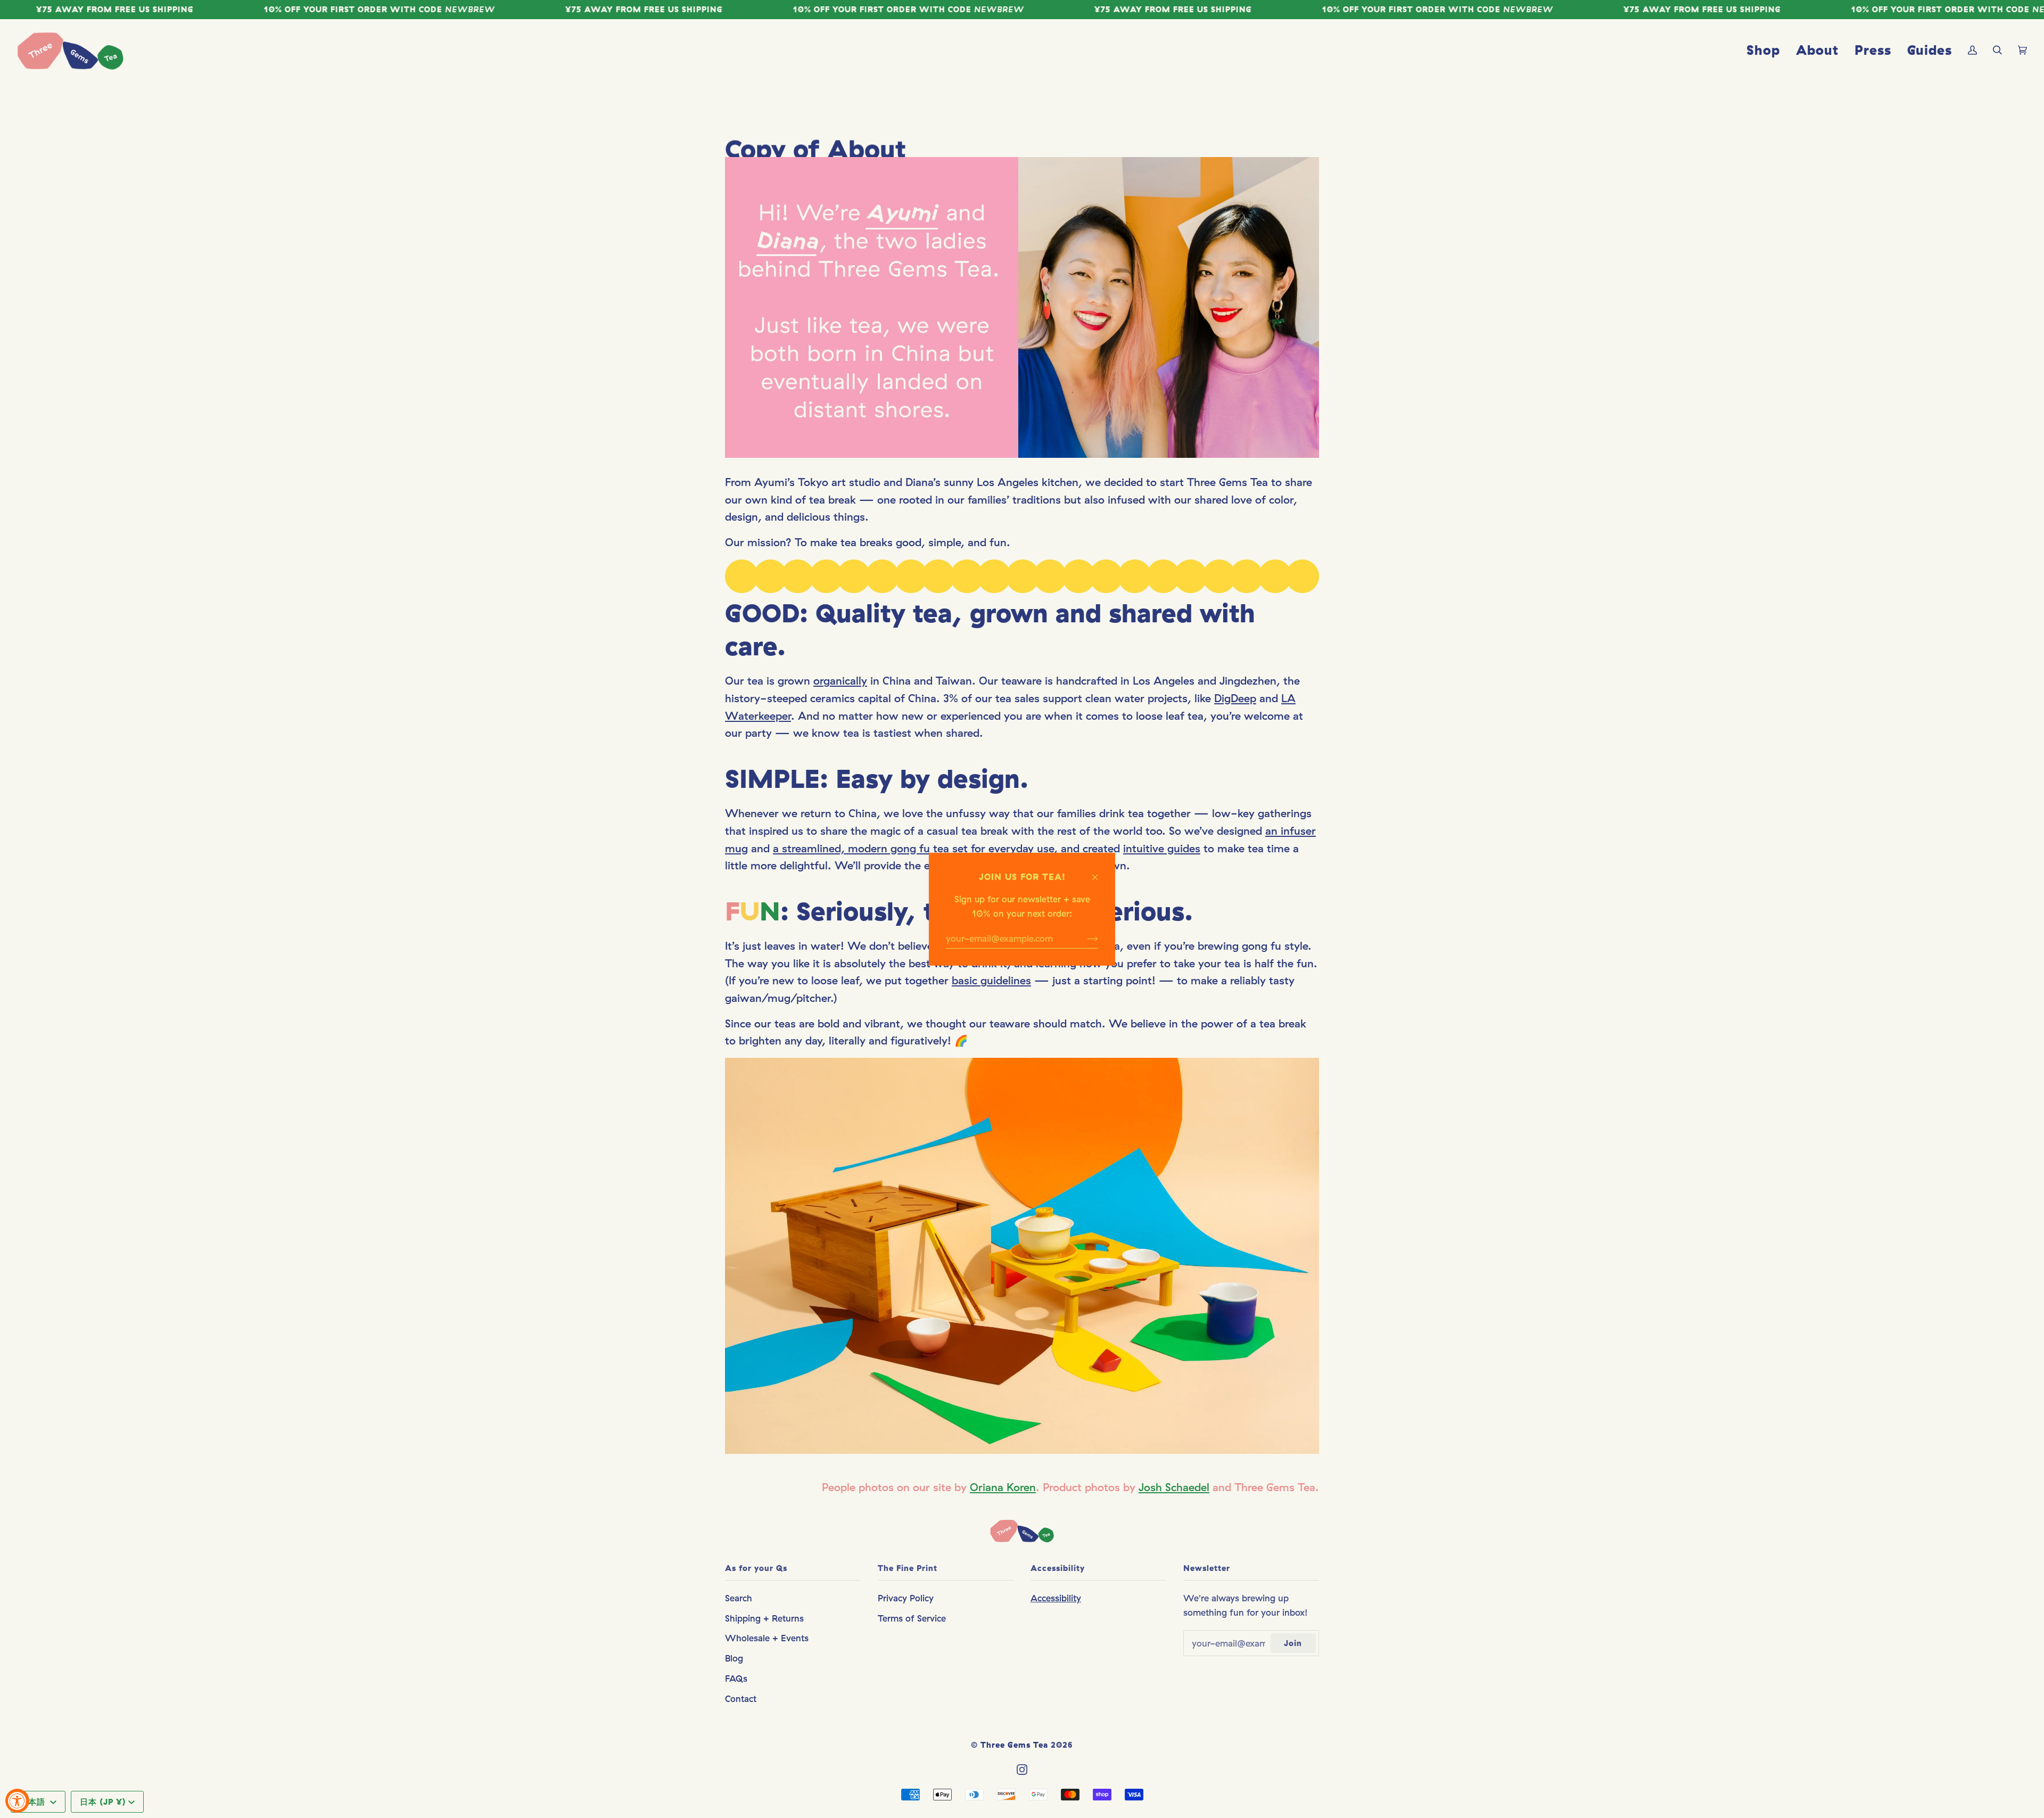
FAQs (736, 1678)
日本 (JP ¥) (103, 1802)
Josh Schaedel (1174, 1487)
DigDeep (1235, 698)
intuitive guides (1162, 848)
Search (739, 1598)
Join (1293, 1643)
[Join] (1084, 938)
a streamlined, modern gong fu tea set (870, 848)
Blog (734, 1658)
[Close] (1099, 872)
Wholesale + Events (767, 1638)
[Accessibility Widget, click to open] (17, 1801)
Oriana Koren (1003, 1487)
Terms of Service (912, 1618)
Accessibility (1056, 1598)
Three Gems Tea (1014, 1745)
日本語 (34, 1802)
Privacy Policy (906, 1598)
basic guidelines (991, 981)
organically (840, 681)
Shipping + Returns (764, 1618)
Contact (741, 1698)
